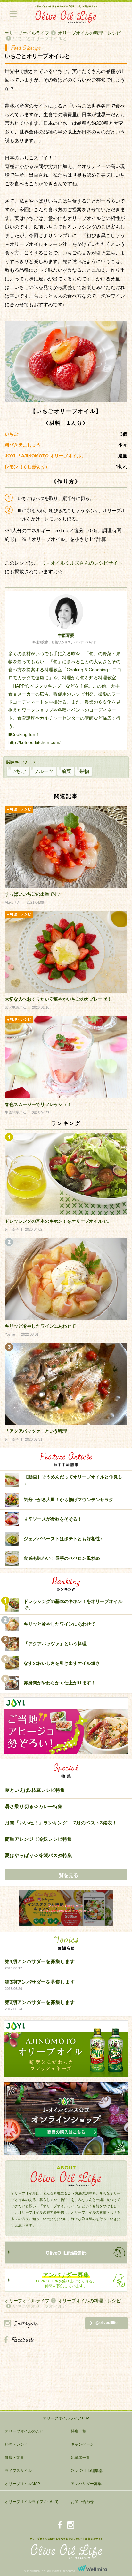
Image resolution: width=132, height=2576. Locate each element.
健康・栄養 (14, 2458)
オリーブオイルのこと (24, 2431)
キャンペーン (82, 2444)
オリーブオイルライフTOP (66, 2418)
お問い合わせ (82, 2502)
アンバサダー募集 (86, 2484)
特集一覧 (78, 2431)
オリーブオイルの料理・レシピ (89, 33)
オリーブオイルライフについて (32, 2502)
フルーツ (44, 771)
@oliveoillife (107, 2323)
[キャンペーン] (66, 1909)
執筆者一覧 (80, 2458)
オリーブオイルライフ (27, 33)
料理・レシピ (16, 2444)
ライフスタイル (18, 2471)
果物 (84, 771)
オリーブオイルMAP (22, 2484)
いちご (18, 771)
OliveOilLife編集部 (66, 2253)
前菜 (66, 771)
